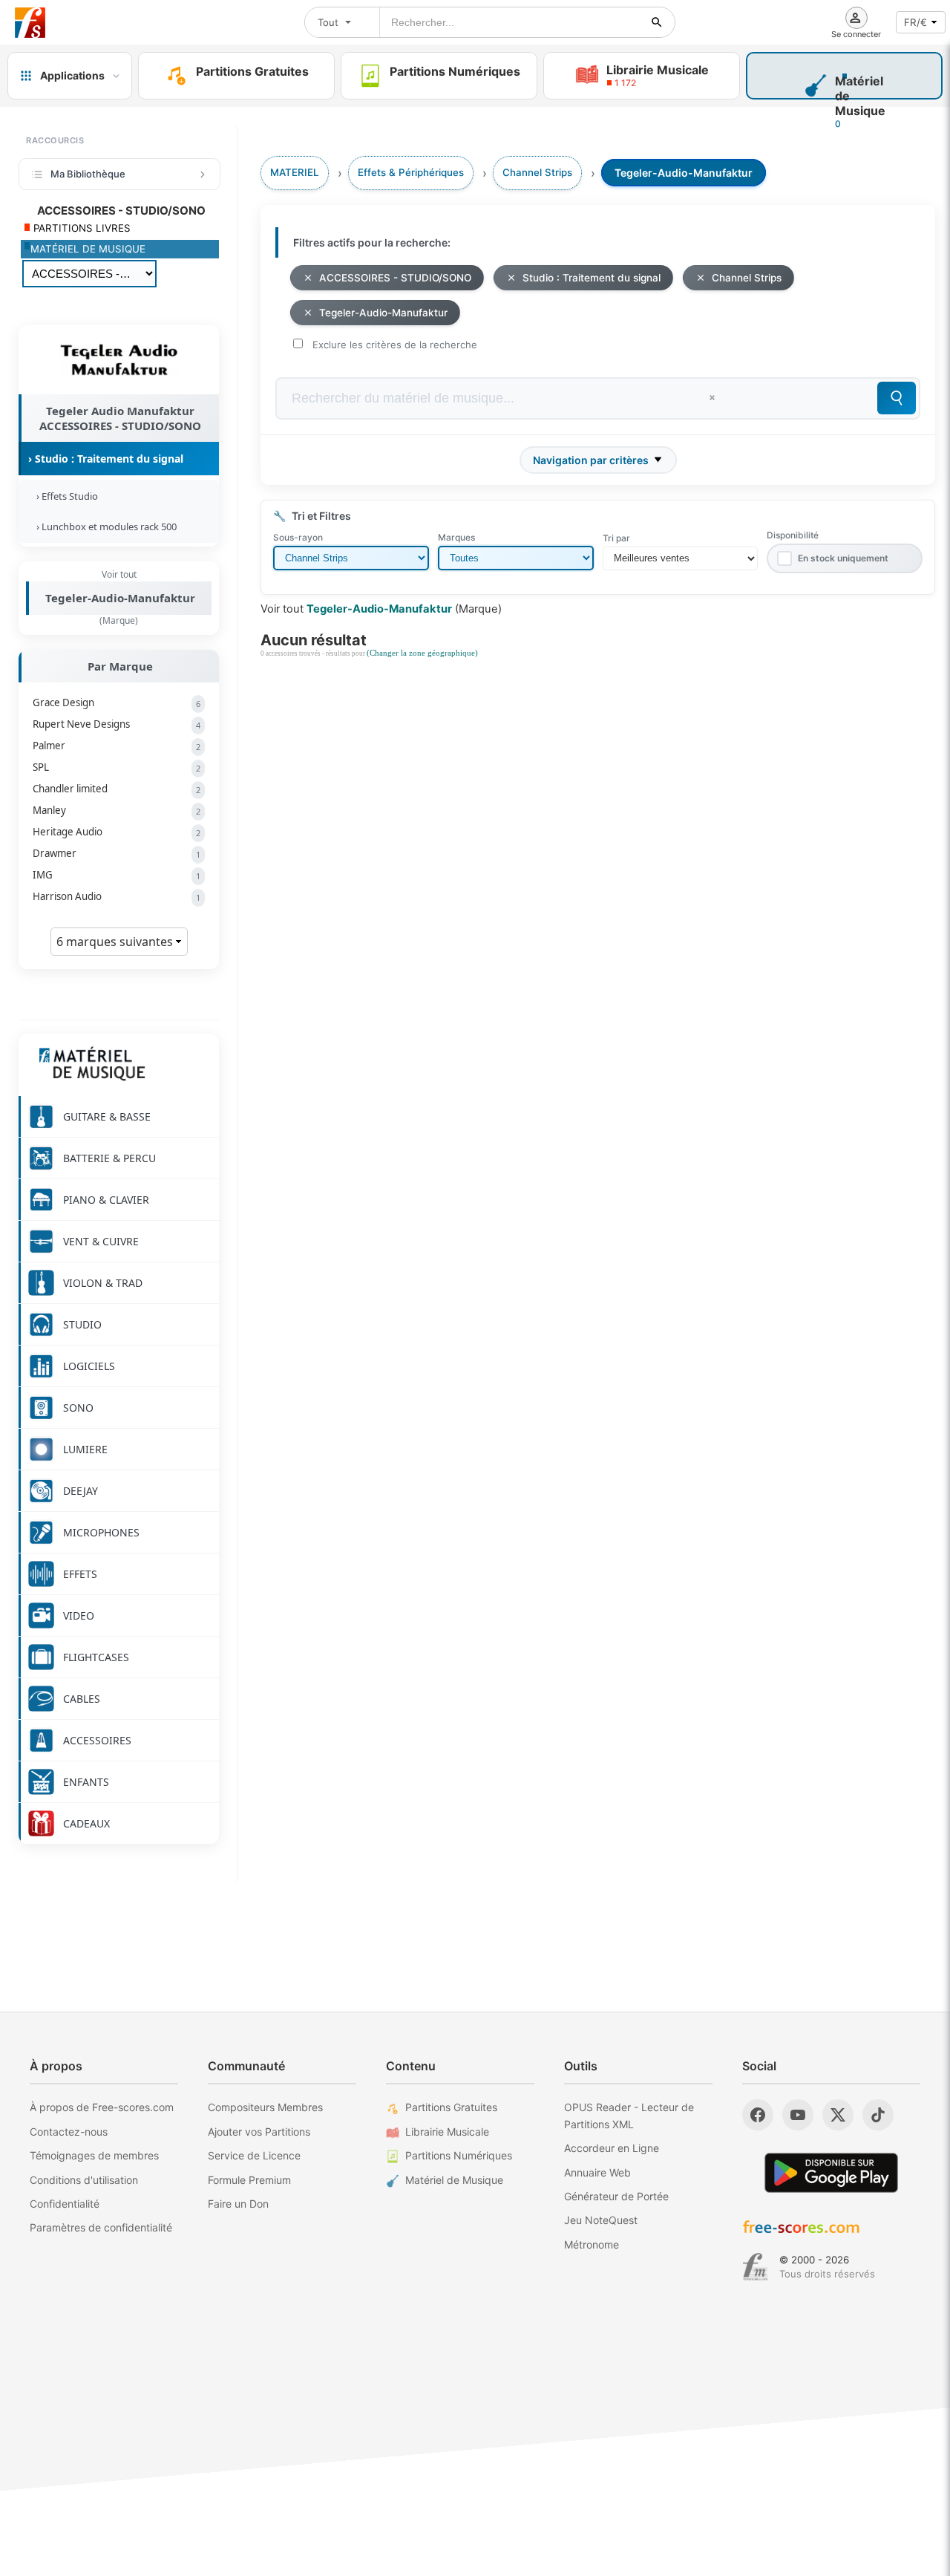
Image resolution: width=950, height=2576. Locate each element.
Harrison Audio (117, 896)
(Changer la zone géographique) (422, 653)
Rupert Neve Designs (117, 724)
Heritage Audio (117, 832)
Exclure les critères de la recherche (395, 345)
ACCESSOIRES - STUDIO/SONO (395, 278)
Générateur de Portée (616, 2196)
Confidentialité (65, 2204)
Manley (117, 810)
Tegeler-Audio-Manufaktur (120, 598)
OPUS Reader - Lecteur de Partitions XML (629, 2115)
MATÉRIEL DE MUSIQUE (88, 249)
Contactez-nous (69, 2132)
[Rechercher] (657, 22)
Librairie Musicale (447, 2132)
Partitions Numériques (459, 2155)
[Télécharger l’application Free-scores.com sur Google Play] (831, 2172)
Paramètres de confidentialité (101, 2227)
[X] (838, 2115)
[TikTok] (878, 2115)
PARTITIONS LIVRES (81, 228)
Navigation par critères (591, 460)
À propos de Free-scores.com (102, 2107)
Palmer (117, 746)
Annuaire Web (597, 2172)
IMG (117, 875)
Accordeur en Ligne (612, 2148)
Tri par (616, 538)
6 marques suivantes (116, 942)
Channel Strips (747, 278)
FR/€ (915, 22)
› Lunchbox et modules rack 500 (104, 526)
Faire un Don (238, 2204)
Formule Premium (249, 2180)
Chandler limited (117, 789)
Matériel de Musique (454, 2180)
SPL (117, 767)
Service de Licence (254, 2155)
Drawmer (117, 853)
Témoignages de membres (94, 2155)
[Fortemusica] (755, 2267)
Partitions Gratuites (451, 2107)
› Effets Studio (65, 496)
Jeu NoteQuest (601, 2220)
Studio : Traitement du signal (592, 278)
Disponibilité (793, 535)
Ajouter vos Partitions (259, 2132)
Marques (456, 537)
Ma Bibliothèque (88, 174)
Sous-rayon (298, 537)
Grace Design (117, 702)
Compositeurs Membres (265, 2107)
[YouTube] (798, 2115)
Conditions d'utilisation (84, 2180)
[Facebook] (758, 2115)
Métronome (592, 2244)
